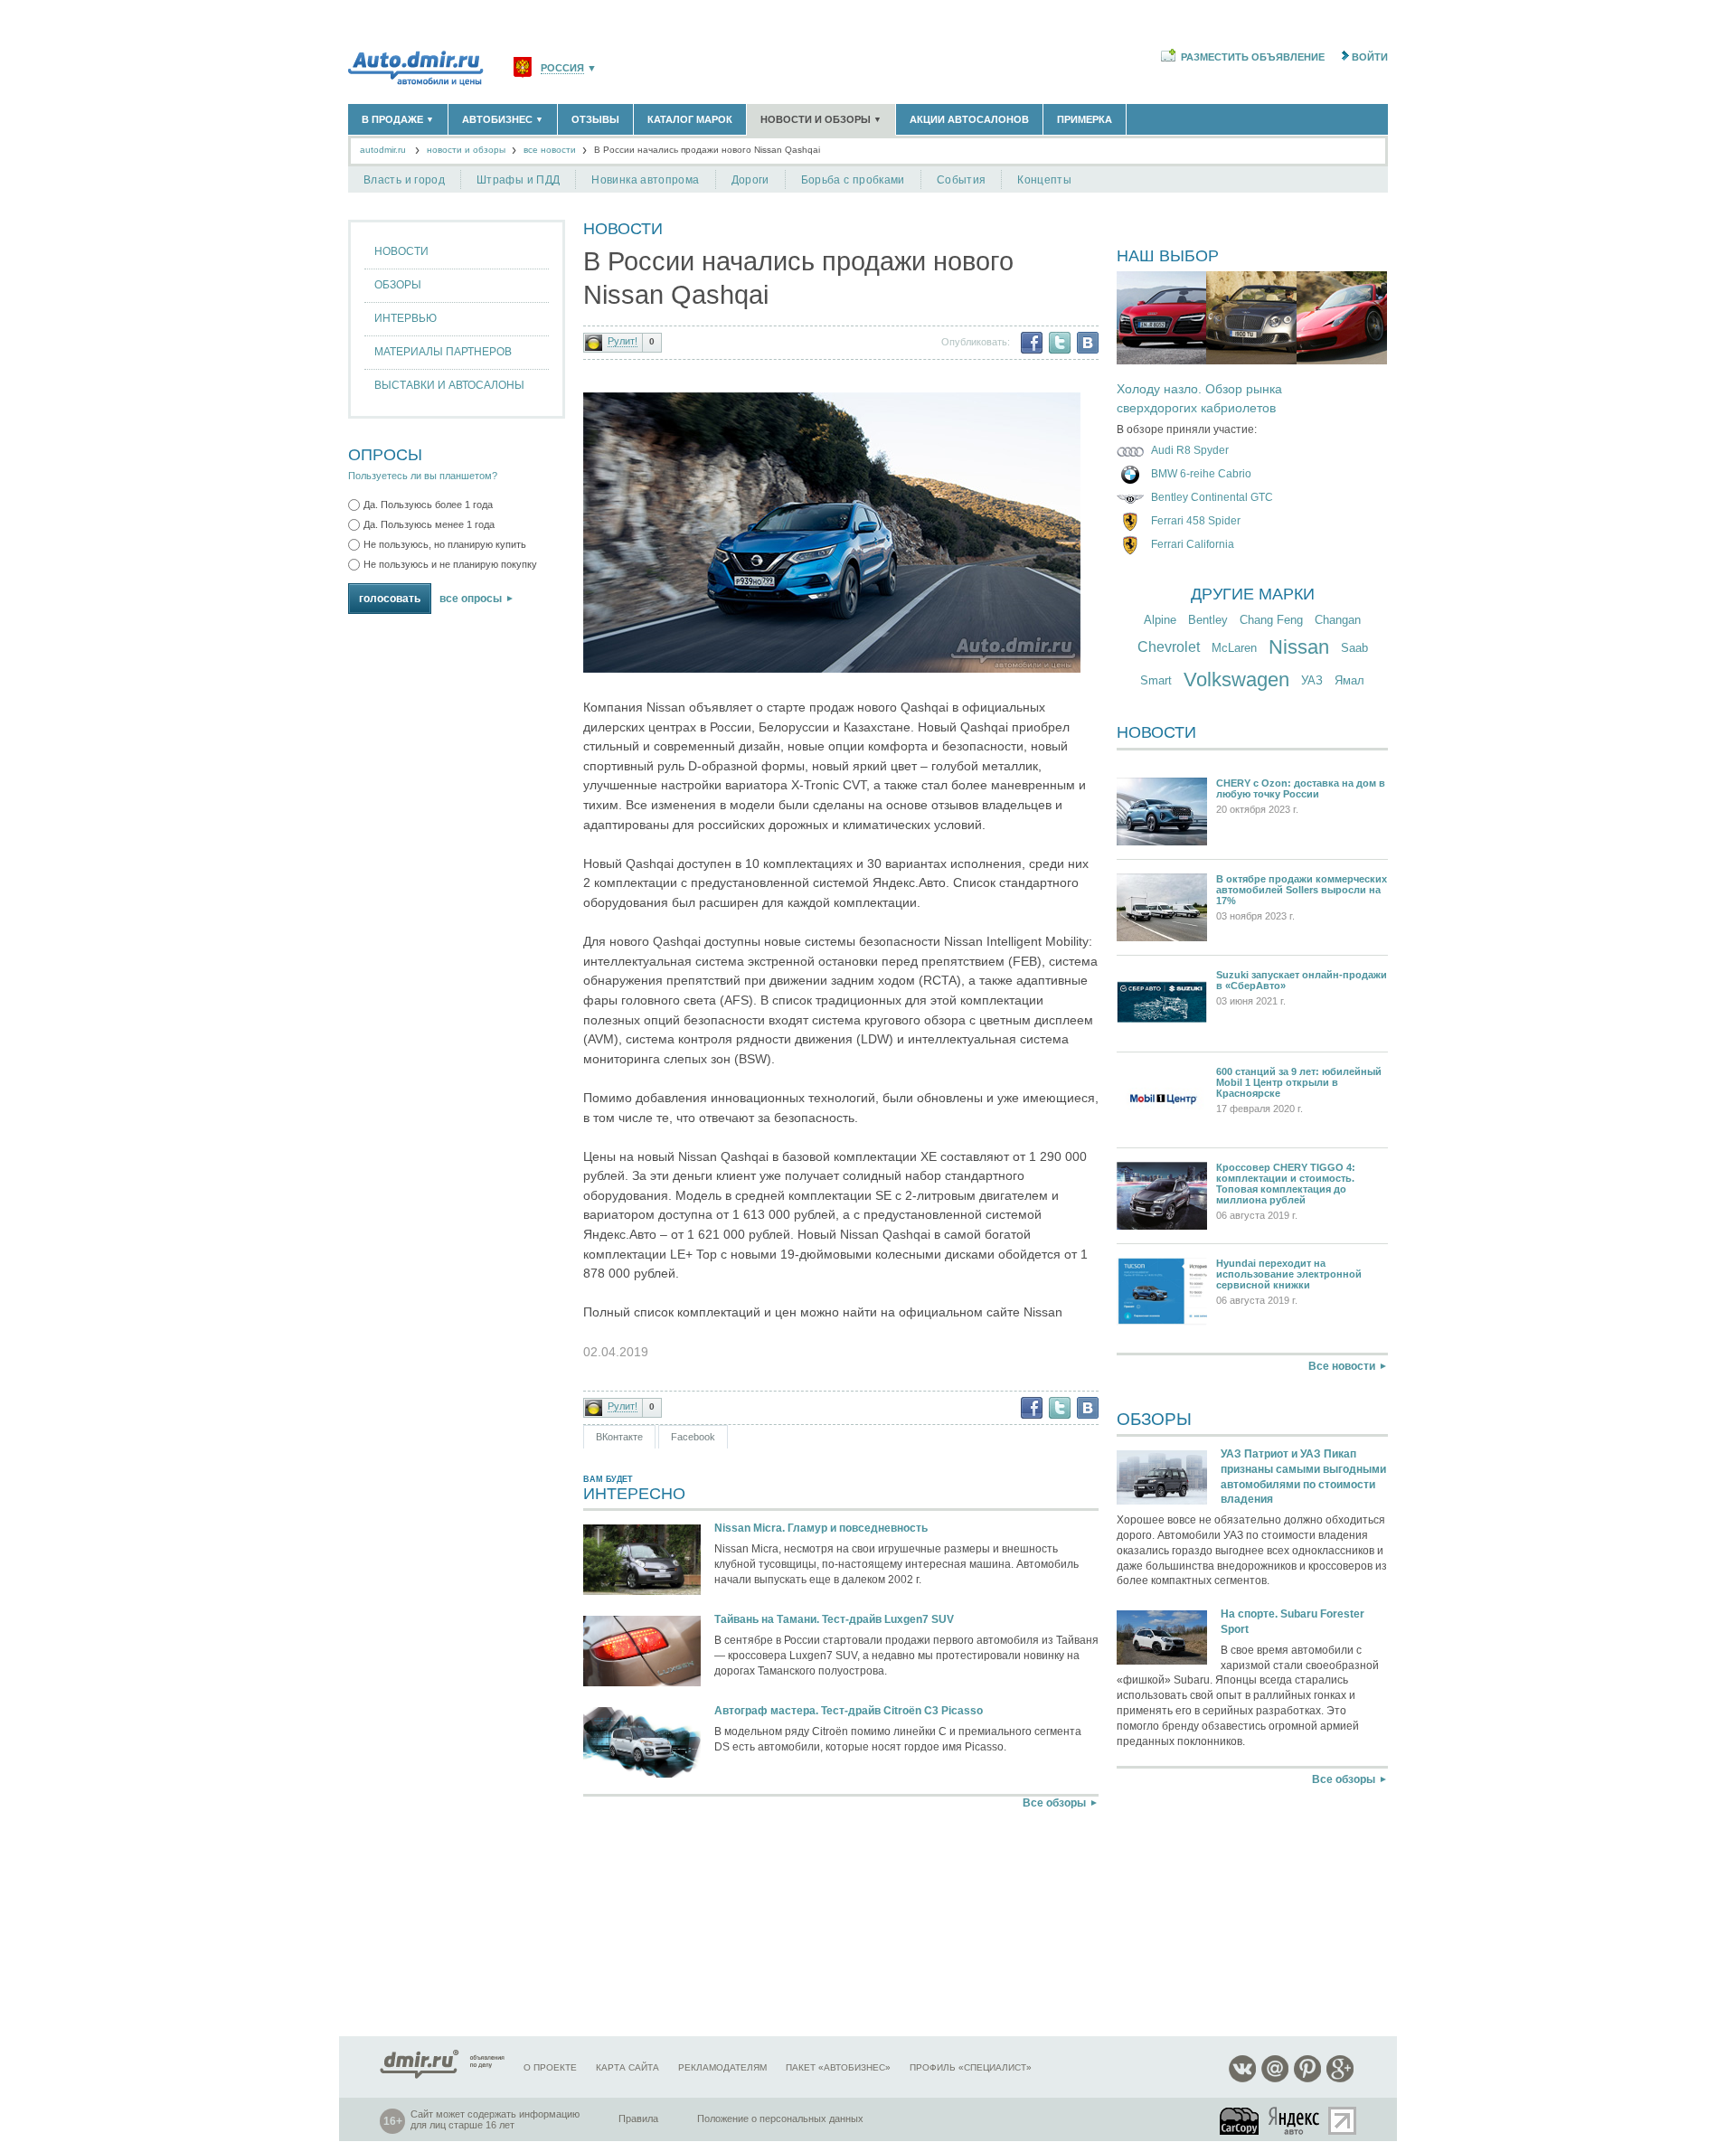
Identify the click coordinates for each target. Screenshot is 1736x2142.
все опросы (471, 599)
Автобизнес (503, 119)
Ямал (1349, 680)
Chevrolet (1169, 647)
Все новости (1342, 1366)
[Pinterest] (1307, 2079)
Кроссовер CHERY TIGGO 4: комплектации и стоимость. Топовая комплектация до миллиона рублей (1286, 1184)
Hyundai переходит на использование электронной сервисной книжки (1289, 1274)
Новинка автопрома (645, 180)
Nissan (1299, 647)
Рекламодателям (722, 2067)
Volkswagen (1236, 679)
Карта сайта (627, 2067)
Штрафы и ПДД (518, 180)
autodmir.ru (383, 150)
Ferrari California (1193, 544)
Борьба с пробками (853, 180)
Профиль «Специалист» (971, 2067)
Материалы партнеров (443, 352)
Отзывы (595, 119)
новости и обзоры (466, 150)
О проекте (550, 2067)
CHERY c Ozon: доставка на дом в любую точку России (1301, 788)
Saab (1354, 648)
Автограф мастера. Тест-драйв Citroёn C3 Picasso (849, 1711)
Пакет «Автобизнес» (838, 2067)
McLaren (1234, 648)
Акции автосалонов (969, 119)
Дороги (750, 180)
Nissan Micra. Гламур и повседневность (821, 1528)
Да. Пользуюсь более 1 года (428, 505)
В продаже (398, 119)
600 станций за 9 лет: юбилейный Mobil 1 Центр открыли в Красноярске (1299, 1082)
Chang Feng (1271, 620)
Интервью (406, 318)
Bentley (1208, 620)
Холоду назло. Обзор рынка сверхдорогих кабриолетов (1199, 399)
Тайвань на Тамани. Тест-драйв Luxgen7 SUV (834, 1619)
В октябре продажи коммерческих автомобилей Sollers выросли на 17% (1302, 890)
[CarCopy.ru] (1241, 2121)
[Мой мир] (1275, 2079)
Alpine (1160, 620)
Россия (562, 68)
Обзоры (398, 285)
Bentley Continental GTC (1212, 497)
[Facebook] (1032, 343)
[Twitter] (1060, 343)
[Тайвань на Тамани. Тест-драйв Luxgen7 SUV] (642, 1652)
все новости (550, 150)
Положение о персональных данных (780, 2118)
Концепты (1044, 180)
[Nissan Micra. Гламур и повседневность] (642, 1561)
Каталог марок (690, 119)
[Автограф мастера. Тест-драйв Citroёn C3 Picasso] (642, 1744)
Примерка (1085, 119)
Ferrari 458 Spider (1196, 521)
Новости (401, 251)
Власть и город (404, 180)
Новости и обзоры (821, 119)
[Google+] (1340, 2079)
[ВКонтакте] (1088, 343)
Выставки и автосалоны (449, 385)
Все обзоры (1054, 1803)
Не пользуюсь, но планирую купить (445, 544)
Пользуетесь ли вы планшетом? (423, 476)
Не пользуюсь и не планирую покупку (450, 564)
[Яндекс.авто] (1295, 2121)
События (962, 180)
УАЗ (1312, 680)
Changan (1338, 620)
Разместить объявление (1253, 57)
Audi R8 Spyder (1190, 450)
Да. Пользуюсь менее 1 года (429, 524)
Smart (1156, 680)
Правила (638, 2118)
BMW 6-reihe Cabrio (1201, 474)
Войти (1370, 57)
